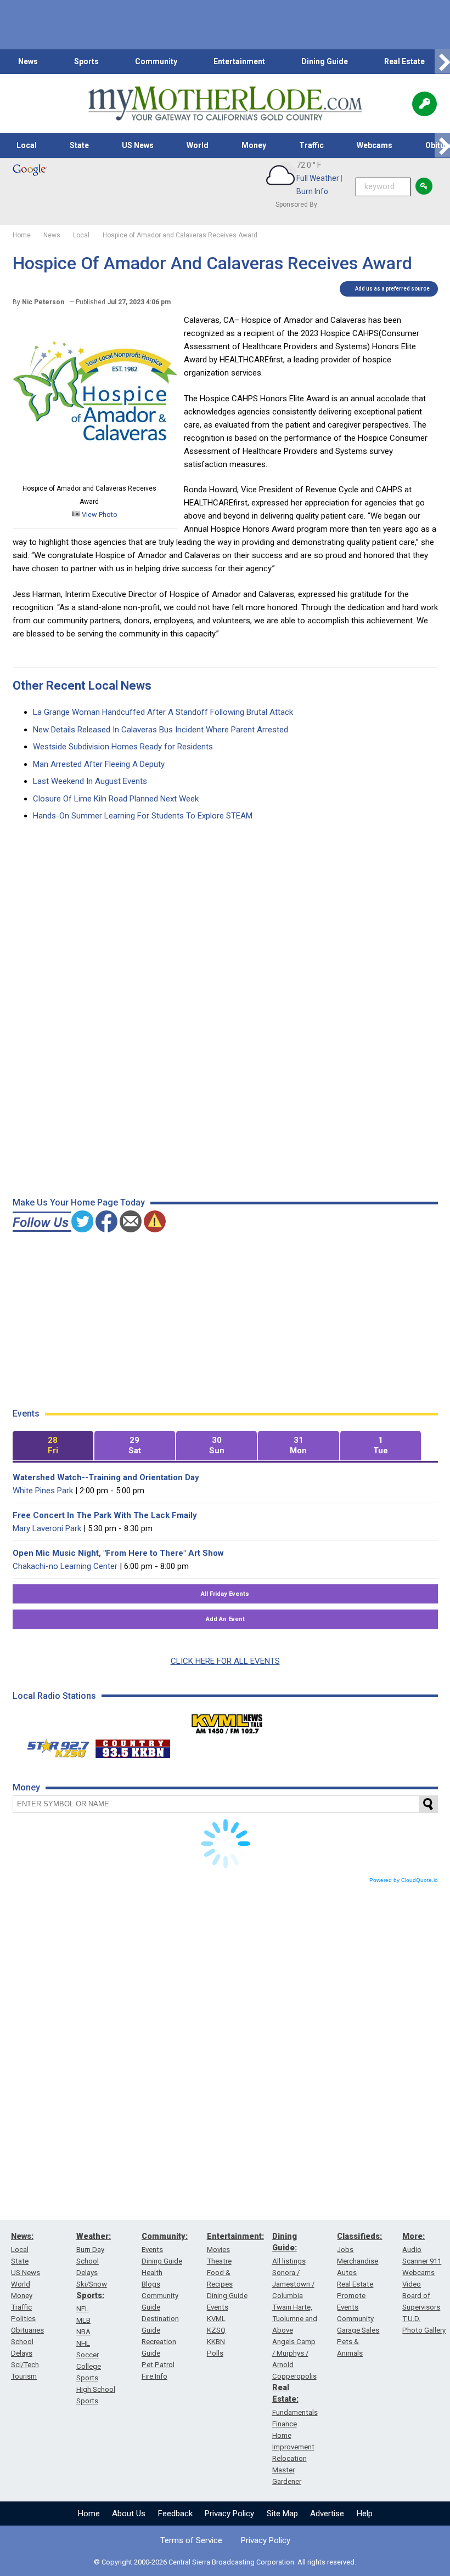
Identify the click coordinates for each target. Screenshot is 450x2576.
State (79, 145)
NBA (83, 2332)
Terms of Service (191, 2540)
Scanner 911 (422, 2261)
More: (414, 2236)
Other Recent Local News (82, 686)
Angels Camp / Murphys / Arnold (294, 2353)
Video (412, 2284)
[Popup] (424, 104)
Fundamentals (295, 2412)
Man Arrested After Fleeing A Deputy (99, 764)
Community (156, 61)
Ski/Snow (92, 2284)
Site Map (282, 2514)
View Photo (99, 514)
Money (254, 145)
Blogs (151, 2284)
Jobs (345, 2250)
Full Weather (318, 178)
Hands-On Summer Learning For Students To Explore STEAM (143, 816)
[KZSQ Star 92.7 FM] (53, 1746)
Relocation (289, 2458)
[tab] (53, 1446)
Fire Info (154, 2376)
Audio (412, 2250)
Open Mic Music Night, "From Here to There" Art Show (118, 1553)
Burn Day (90, 2250)
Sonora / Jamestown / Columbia (293, 2284)
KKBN (216, 2342)
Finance (285, 2424)
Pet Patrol (158, 2365)
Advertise (327, 2514)
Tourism (24, 2376)
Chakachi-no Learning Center (65, 1566)
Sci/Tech (25, 2365)
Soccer (88, 2355)
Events (152, 2250)
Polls (215, 2353)
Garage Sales (358, 2330)
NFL (83, 2309)
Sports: (90, 2295)
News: (22, 2236)
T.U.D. (411, 2319)
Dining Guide (325, 61)
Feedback (175, 2514)
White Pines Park (43, 1491)
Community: (165, 2236)
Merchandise (358, 2261)
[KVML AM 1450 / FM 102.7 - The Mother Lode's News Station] (227, 1721)
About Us (129, 2514)
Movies (218, 2250)
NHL (83, 2343)
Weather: (94, 2236)
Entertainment (239, 61)
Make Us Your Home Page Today (79, 1202)
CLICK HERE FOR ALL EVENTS (225, 1661)
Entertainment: (235, 2236)
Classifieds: (359, 2236)
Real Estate (404, 61)
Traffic (311, 145)
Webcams (375, 145)
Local (27, 145)
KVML (216, 2319)
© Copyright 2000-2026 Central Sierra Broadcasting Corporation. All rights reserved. (225, 2562)
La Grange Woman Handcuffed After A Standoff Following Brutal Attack (163, 712)
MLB (83, 2320)
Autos (347, 2273)
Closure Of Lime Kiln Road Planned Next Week (116, 799)
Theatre (219, 2261)
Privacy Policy (229, 2514)
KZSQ (216, 2330)
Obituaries (27, 2330)
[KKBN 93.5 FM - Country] (133, 1746)
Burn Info (312, 191)
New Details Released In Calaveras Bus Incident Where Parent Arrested (161, 730)
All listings (289, 2261)
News (28, 61)
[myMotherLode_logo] (225, 104)
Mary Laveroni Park (47, 1528)
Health (152, 2273)
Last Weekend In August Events (90, 781)
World (198, 145)
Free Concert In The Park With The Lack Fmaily (105, 1515)
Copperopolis (294, 2376)
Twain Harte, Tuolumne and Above (295, 2319)
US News (138, 145)
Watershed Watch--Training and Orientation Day (106, 1477)
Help (365, 2514)
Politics (23, 2319)
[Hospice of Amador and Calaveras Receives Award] (95, 475)
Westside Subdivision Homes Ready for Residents (123, 747)
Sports (86, 61)
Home (89, 2514)
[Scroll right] (442, 62)
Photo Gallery (424, 2330)
